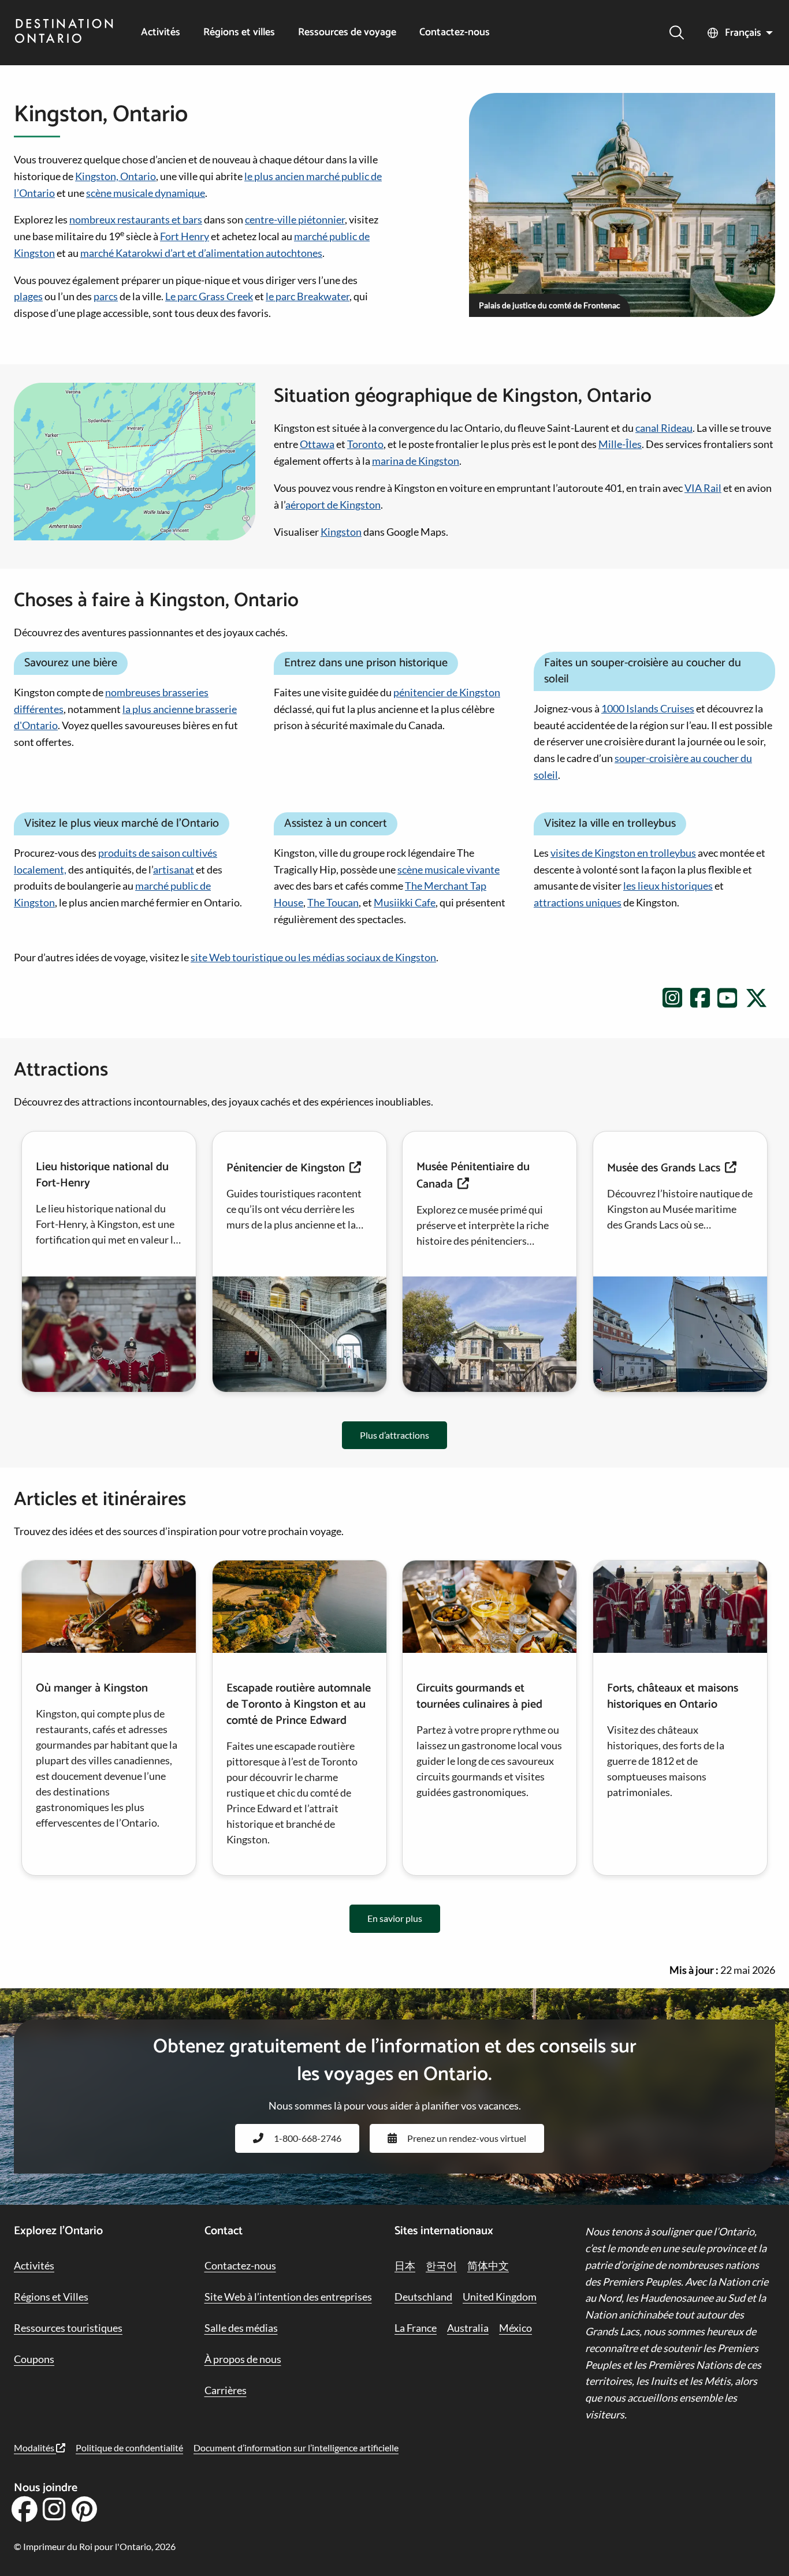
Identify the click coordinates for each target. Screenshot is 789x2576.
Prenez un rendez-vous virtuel (467, 2138)
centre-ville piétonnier (295, 219)
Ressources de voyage (347, 33)
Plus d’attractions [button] (394, 1435)
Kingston (341, 532)
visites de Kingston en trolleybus (623, 853)
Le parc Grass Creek (209, 296)
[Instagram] (54, 2513)
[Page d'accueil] (64, 32)
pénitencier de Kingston (447, 692)
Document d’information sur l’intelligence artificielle (296, 2448)
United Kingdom (500, 2297)
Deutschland (423, 2297)
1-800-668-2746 (308, 2138)
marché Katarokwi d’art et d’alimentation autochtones (201, 253)
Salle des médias (241, 2328)
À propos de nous (243, 2359)
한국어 (441, 2265)
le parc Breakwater (308, 296)
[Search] (677, 33)
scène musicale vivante (449, 869)
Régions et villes (239, 33)
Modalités (35, 2448)
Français (743, 33)
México (516, 2328)
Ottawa (317, 444)
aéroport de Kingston (333, 505)
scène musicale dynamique (146, 193)
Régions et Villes (51, 2297)
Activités (161, 33)
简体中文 (488, 2265)
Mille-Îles (620, 444)
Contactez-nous (455, 33)
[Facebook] (24, 2513)
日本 (405, 2265)
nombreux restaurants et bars (136, 219)
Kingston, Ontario (116, 176)
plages (28, 296)
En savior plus (395, 1918)
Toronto (365, 444)
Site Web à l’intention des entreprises (288, 2297)
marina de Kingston (416, 461)
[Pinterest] (84, 2513)
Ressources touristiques (68, 2328)
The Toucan (333, 902)
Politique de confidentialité (129, 2448)
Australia (468, 2328)
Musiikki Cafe (405, 902)
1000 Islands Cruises (648, 708)
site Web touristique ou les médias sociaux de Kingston (313, 957)
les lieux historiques (668, 886)
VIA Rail (703, 488)
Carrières (226, 2390)
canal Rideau (664, 428)
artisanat (174, 869)
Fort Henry (185, 236)
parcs (106, 296)
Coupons (34, 2359)
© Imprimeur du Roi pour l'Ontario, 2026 (95, 2546)
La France (416, 2328)
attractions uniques (578, 902)
